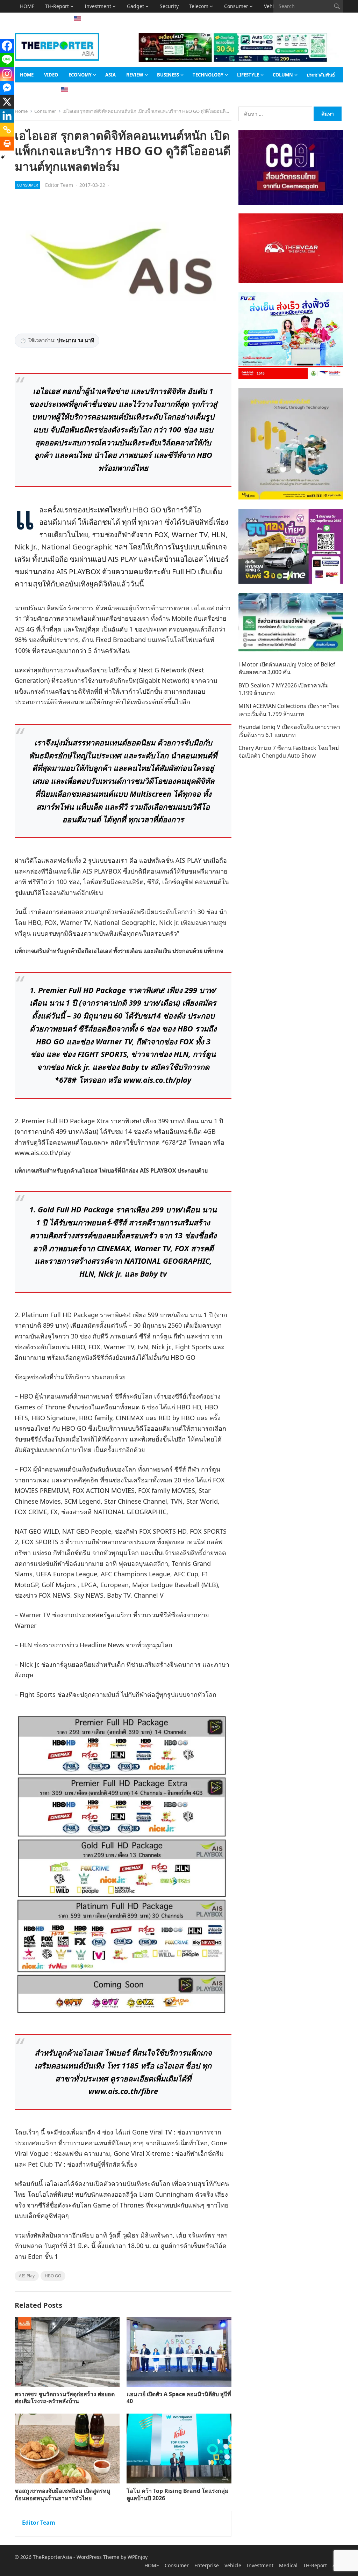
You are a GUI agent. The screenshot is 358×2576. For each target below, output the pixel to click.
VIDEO (51, 75)
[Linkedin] (7, 116)
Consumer (236, 6)
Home (21, 111)
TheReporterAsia (52, 2557)
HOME (27, 6)
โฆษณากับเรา (34, 90)
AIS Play (27, 2276)
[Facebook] (7, 46)
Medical (288, 2565)
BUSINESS (168, 75)
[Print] (7, 144)
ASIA (25, 19)
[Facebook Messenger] (7, 88)
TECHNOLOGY (208, 75)
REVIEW (135, 75)
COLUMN (283, 75)
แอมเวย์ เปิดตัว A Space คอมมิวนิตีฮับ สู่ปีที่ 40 (179, 2398)
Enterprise (207, 2565)
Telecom (199, 6)
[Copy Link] (7, 130)
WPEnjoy (138, 2557)
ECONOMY (80, 75)
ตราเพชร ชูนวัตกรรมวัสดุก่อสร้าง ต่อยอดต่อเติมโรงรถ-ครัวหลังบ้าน (65, 2398)
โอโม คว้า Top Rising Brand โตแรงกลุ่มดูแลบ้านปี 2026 (178, 2494)
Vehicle (233, 2565)
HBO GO (53, 2276)
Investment (98, 6)
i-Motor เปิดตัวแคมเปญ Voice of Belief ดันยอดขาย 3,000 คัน (287, 668)
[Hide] (3, 157)
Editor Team (59, 185)
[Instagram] (7, 74)
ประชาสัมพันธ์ (321, 75)
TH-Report (57, 6)
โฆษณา (50, 19)
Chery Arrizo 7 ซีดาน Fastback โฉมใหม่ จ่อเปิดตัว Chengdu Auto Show (289, 752)
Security (169, 6)
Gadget (135, 6)
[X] (7, 102)
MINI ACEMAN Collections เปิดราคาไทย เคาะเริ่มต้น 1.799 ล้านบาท (289, 710)
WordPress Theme (98, 2557)
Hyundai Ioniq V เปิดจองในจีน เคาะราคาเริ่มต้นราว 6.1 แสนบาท (289, 731)
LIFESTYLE (248, 75)
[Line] (7, 60)
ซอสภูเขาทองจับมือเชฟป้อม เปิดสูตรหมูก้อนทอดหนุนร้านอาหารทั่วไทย (63, 2494)
